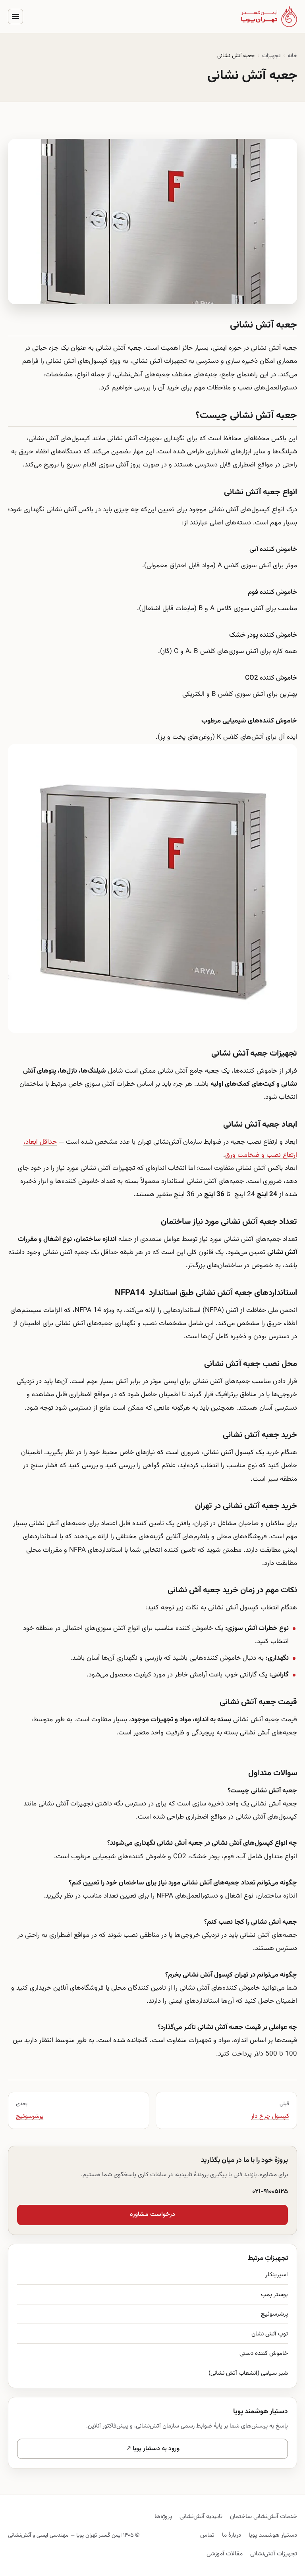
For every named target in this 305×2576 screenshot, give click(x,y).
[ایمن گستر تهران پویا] (269, 16)
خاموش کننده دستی (264, 2353)
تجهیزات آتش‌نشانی (274, 2554)
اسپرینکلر (277, 2275)
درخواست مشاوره (152, 2215)
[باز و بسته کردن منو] (15, 17)
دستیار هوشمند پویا (273, 2535)
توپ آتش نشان (270, 2334)
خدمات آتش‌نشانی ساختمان (263, 2516)
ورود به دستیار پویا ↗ (153, 2449)
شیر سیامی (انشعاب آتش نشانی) (248, 2373)
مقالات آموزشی (225, 2554)
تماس (207, 2535)
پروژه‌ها (163, 2516)
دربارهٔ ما (232, 2535)
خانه (292, 56)
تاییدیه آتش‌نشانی (201, 2516)
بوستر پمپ (274, 2295)
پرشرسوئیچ (274, 2314)
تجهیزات (271, 56)
